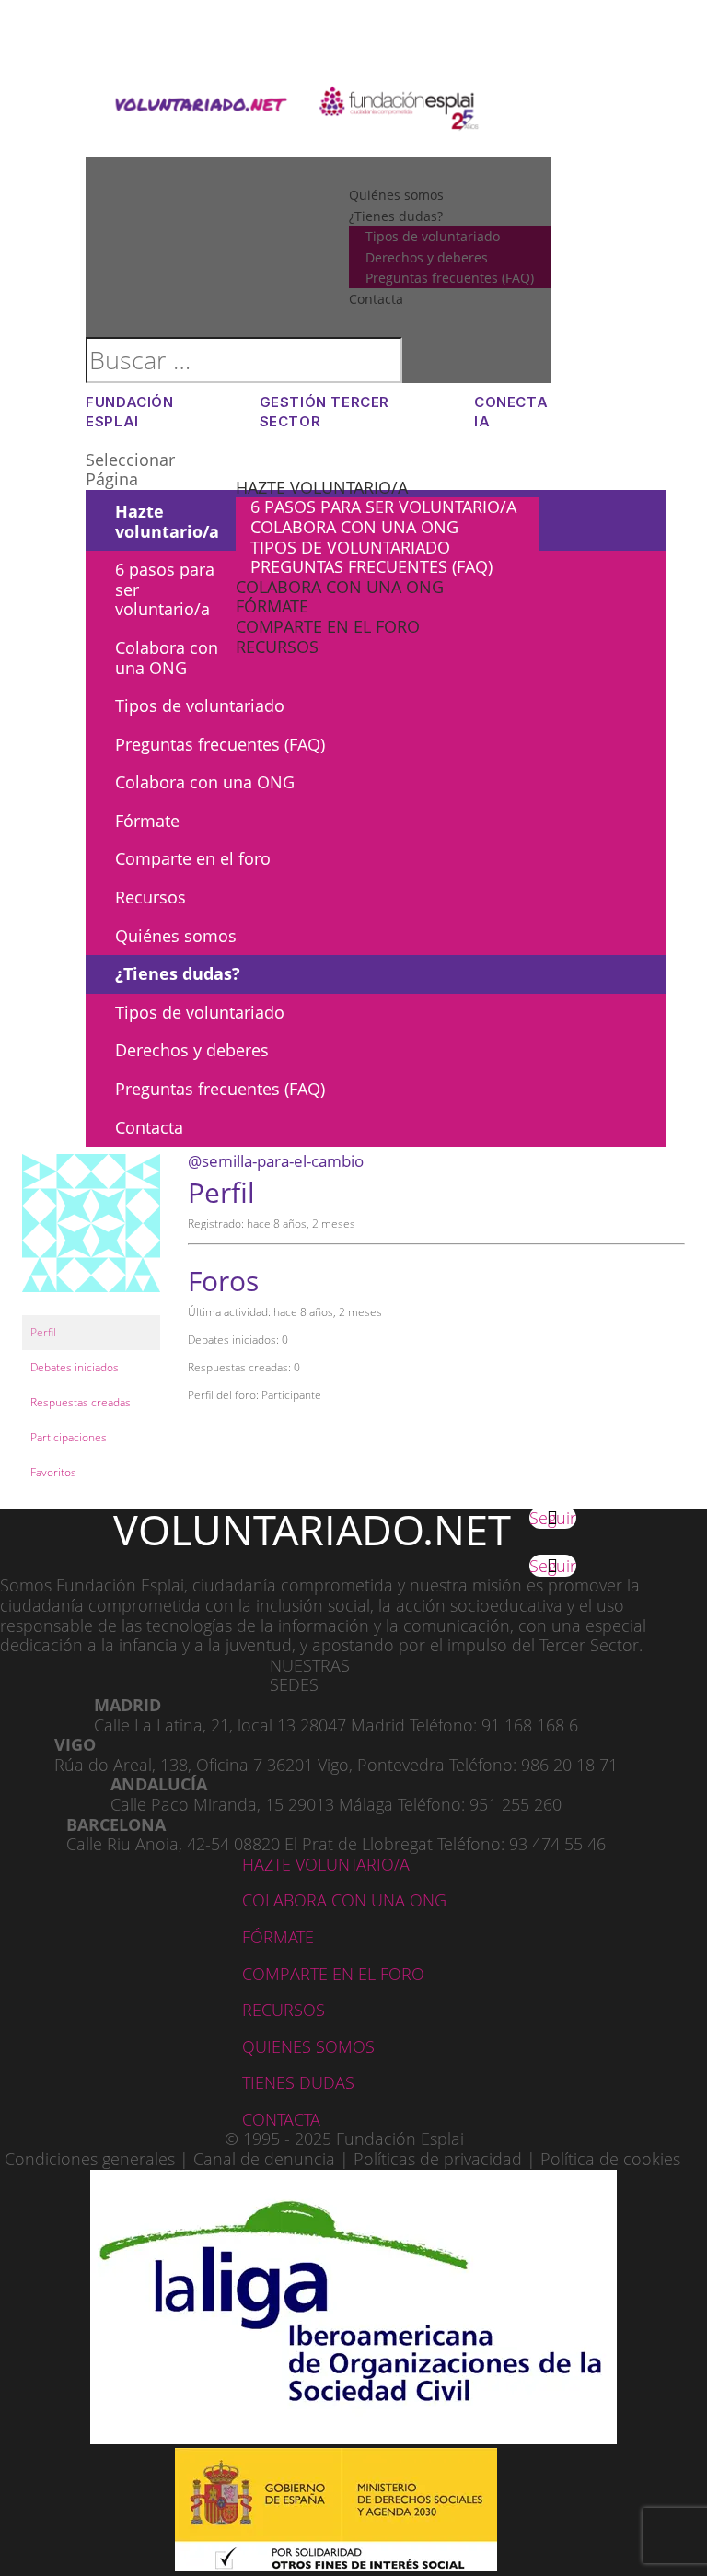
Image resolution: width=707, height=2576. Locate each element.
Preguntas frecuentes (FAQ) (371, 566)
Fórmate (272, 606)
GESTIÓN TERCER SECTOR (325, 412)
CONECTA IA (511, 412)
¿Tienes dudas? (178, 973)
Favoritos (53, 1472)
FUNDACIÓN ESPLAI (129, 412)
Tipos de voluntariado (350, 547)
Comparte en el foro (328, 626)
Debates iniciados (75, 1367)
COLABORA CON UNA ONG (344, 1900)
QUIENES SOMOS (308, 2046)
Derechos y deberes (192, 1050)
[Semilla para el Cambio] (91, 1306)
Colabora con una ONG (354, 527)
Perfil (43, 1332)
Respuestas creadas (81, 1402)
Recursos (277, 647)
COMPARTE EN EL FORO (333, 1974)
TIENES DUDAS (298, 2082)
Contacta (149, 1127)
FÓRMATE (278, 1937)
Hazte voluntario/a (322, 487)
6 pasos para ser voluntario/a (383, 507)
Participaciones (69, 1437)
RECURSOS (284, 2010)
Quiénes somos (176, 936)
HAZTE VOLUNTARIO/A (326, 1864)
